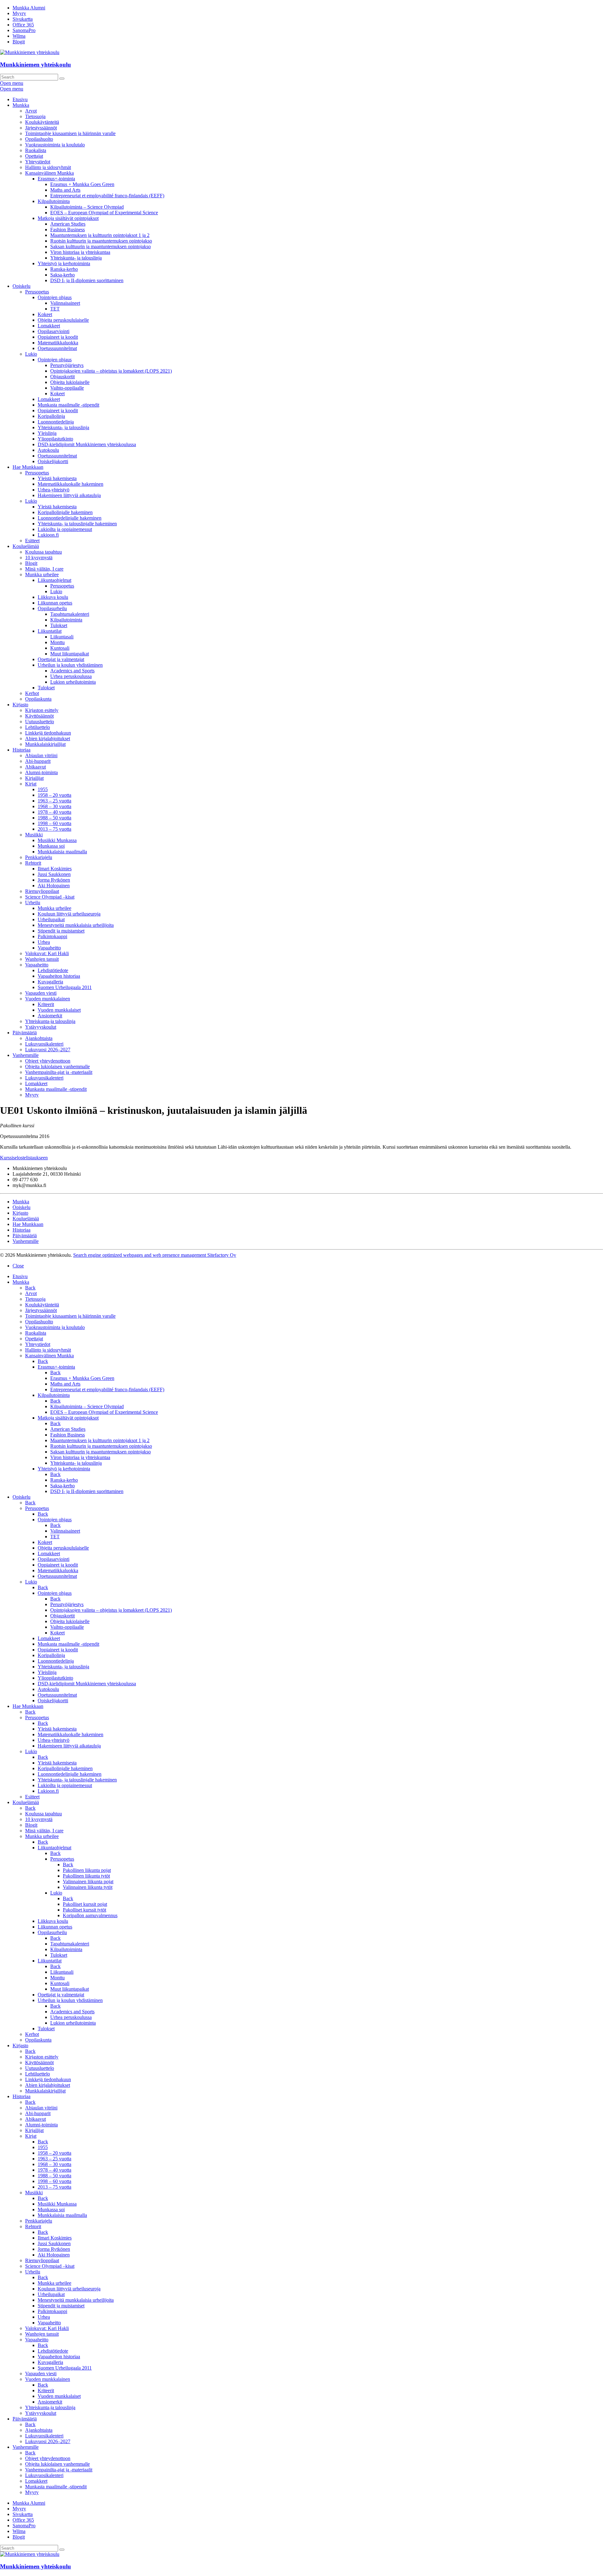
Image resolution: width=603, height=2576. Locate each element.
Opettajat (34, 156)
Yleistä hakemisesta (57, 478)
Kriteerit (46, 1004)
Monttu (57, 642)
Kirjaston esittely (42, 710)
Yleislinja (47, 433)
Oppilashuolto (39, 139)
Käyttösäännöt (39, 716)
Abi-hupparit (38, 761)
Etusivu (20, 99)
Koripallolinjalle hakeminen (65, 512)
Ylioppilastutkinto (55, 439)
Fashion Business (68, 230)
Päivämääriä (25, 1033)
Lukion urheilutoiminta (73, 682)
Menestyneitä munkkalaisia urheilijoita (76, 925)
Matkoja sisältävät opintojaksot (68, 218)
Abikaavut (35, 767)
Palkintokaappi (52, 936)
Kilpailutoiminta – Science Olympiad (87, 207)
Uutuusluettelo (40, 722)
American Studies (68, 224)
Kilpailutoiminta (54, 201)
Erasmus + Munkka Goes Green (82, 184)
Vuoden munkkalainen (48, 999)
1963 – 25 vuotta (54, 801)
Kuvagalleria (50, 982)
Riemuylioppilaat (42, 891)
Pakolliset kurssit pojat (85, 1904)
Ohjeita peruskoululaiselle (63, 320)
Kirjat (31, 784)
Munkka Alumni (29, 8)
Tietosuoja (35, 116)
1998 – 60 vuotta (54, 823)
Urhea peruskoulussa (71, 676)
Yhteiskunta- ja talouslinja (76, 258)
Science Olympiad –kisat (50, 897)
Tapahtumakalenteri (70, 614)
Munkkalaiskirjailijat (45, 744)
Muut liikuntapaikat (70, 654)
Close (18, 1266)
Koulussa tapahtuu (43, 552)
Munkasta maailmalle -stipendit (68, 405)
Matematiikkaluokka (58, 343)
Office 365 (23, 25)
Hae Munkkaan (28, 467)
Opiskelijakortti (53, 461)
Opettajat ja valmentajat (61, 659)
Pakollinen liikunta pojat (87, 1870)
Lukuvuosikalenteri (44, 1044)
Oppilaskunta (38, 699)
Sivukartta (23, 19)
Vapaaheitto (49, 948)
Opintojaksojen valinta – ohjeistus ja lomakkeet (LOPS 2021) (111, 371)
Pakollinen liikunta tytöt (86, 1876)
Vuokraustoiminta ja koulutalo (55, 145)
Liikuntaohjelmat (54, 580)
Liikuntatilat (50, 631)
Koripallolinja (51, 416)
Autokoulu (48, 450)
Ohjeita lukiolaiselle (70, 382)
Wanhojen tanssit (42, 959)
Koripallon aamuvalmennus (90, 1915)
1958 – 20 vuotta (54, 795)
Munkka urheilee (42, 574)
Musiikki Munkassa (57, 840)
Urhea (44, 942)
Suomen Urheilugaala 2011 (65, 987)
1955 (43, 789)
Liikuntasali (62, 637)
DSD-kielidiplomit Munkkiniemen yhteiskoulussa (87, 444)
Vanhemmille (26, 1055)
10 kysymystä (39, 558)
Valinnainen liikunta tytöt (88, 1887)
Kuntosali (60, 648)
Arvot (31, 111)
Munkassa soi (51, 846)
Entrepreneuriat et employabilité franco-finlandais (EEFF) (107, 196)
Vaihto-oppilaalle (67, 388)
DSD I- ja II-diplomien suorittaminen (87, 280)
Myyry (19, 13)
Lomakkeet (49, 326)
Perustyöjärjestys (67, 365)
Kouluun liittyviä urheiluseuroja (69, 914)
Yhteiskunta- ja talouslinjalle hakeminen (77, 524)
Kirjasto (20, 705)
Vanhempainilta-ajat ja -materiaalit (59, 1072)
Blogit (19, 42)
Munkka (21, 105)
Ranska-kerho (64, 269)
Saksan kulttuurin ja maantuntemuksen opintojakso (100, 246)
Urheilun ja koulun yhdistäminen (70, 665)
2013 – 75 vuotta (54, 829)
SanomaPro (24, 30)
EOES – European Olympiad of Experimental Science (104, 213)
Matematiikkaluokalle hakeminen (71, 484)
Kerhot (32, 693)
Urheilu (33, 902)
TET (55, 309)
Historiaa (22, 750)
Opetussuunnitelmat (57, 348)
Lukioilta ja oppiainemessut (65, 529)
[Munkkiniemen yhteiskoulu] (30, 2554)
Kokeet (45, 314)
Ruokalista (36, 150)
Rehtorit (33, 863)
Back (30, 1288)
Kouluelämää (26, 546)
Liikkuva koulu (53, 597)
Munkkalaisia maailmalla (62, 852)
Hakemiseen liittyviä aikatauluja (69, 495)
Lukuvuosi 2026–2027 (48, 1050)
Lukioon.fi (48, 535)
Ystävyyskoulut (41, 1027)
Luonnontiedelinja (56, 422)
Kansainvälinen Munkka (49, 173)
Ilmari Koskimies (55, 869)
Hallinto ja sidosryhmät (48, 167)
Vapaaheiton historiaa (59, 976)
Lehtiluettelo (38, 727)
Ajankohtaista (39, 1038)
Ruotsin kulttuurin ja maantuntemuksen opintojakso (101, 241)
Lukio (31, 354)
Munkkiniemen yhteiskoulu (35, 65)
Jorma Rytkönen (54, 880)
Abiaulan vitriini (41, 755)
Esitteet (32, 541)
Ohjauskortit (62, 377)
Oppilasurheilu (52, 608)
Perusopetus (37, 292)
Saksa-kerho (62, 275)
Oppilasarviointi (54, 331)
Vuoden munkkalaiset (59, 1010)
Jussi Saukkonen (54, 874)
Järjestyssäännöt (41, 128)
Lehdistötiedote (53, 970)
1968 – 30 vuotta (54, 806)
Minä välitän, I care (44, 569)
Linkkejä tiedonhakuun (48, 733)
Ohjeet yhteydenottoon (48, 1061)
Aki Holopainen (54, 886)
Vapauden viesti (41, 993)
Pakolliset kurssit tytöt (84, 1910)
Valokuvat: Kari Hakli (47, 953)
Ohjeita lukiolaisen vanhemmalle (57, 1066)
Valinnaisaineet (65, 303)
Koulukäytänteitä (42, 122)
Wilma (19, 36)
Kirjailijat (34, 778)
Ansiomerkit (50, 1016)
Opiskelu (22, 286)
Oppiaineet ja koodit (58, 337)
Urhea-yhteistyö (54, 490)
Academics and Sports (72, 671)
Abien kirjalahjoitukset (48, 738)
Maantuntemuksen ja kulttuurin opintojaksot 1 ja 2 (100, 235)
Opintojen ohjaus (55, 297)
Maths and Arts (65, 190)
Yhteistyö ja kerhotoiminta (64, 263)
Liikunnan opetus (55, 603)
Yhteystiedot (38, 162)
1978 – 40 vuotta (54, 812)
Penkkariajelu (39, 857)
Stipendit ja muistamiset (61, 931)
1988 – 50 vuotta (54, 818)
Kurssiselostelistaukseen (24, 1158)
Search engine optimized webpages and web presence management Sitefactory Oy (155, 1255)
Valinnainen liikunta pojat (88, 1881)
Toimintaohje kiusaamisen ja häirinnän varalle (70, 133)
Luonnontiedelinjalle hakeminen (70, 518)
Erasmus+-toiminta (56, 179)
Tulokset (59, 625)
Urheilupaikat (51, 919)
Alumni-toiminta (41, 772)
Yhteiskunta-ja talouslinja (50, 1021)
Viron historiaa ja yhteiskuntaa (80, 252)
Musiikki (34, 835)
